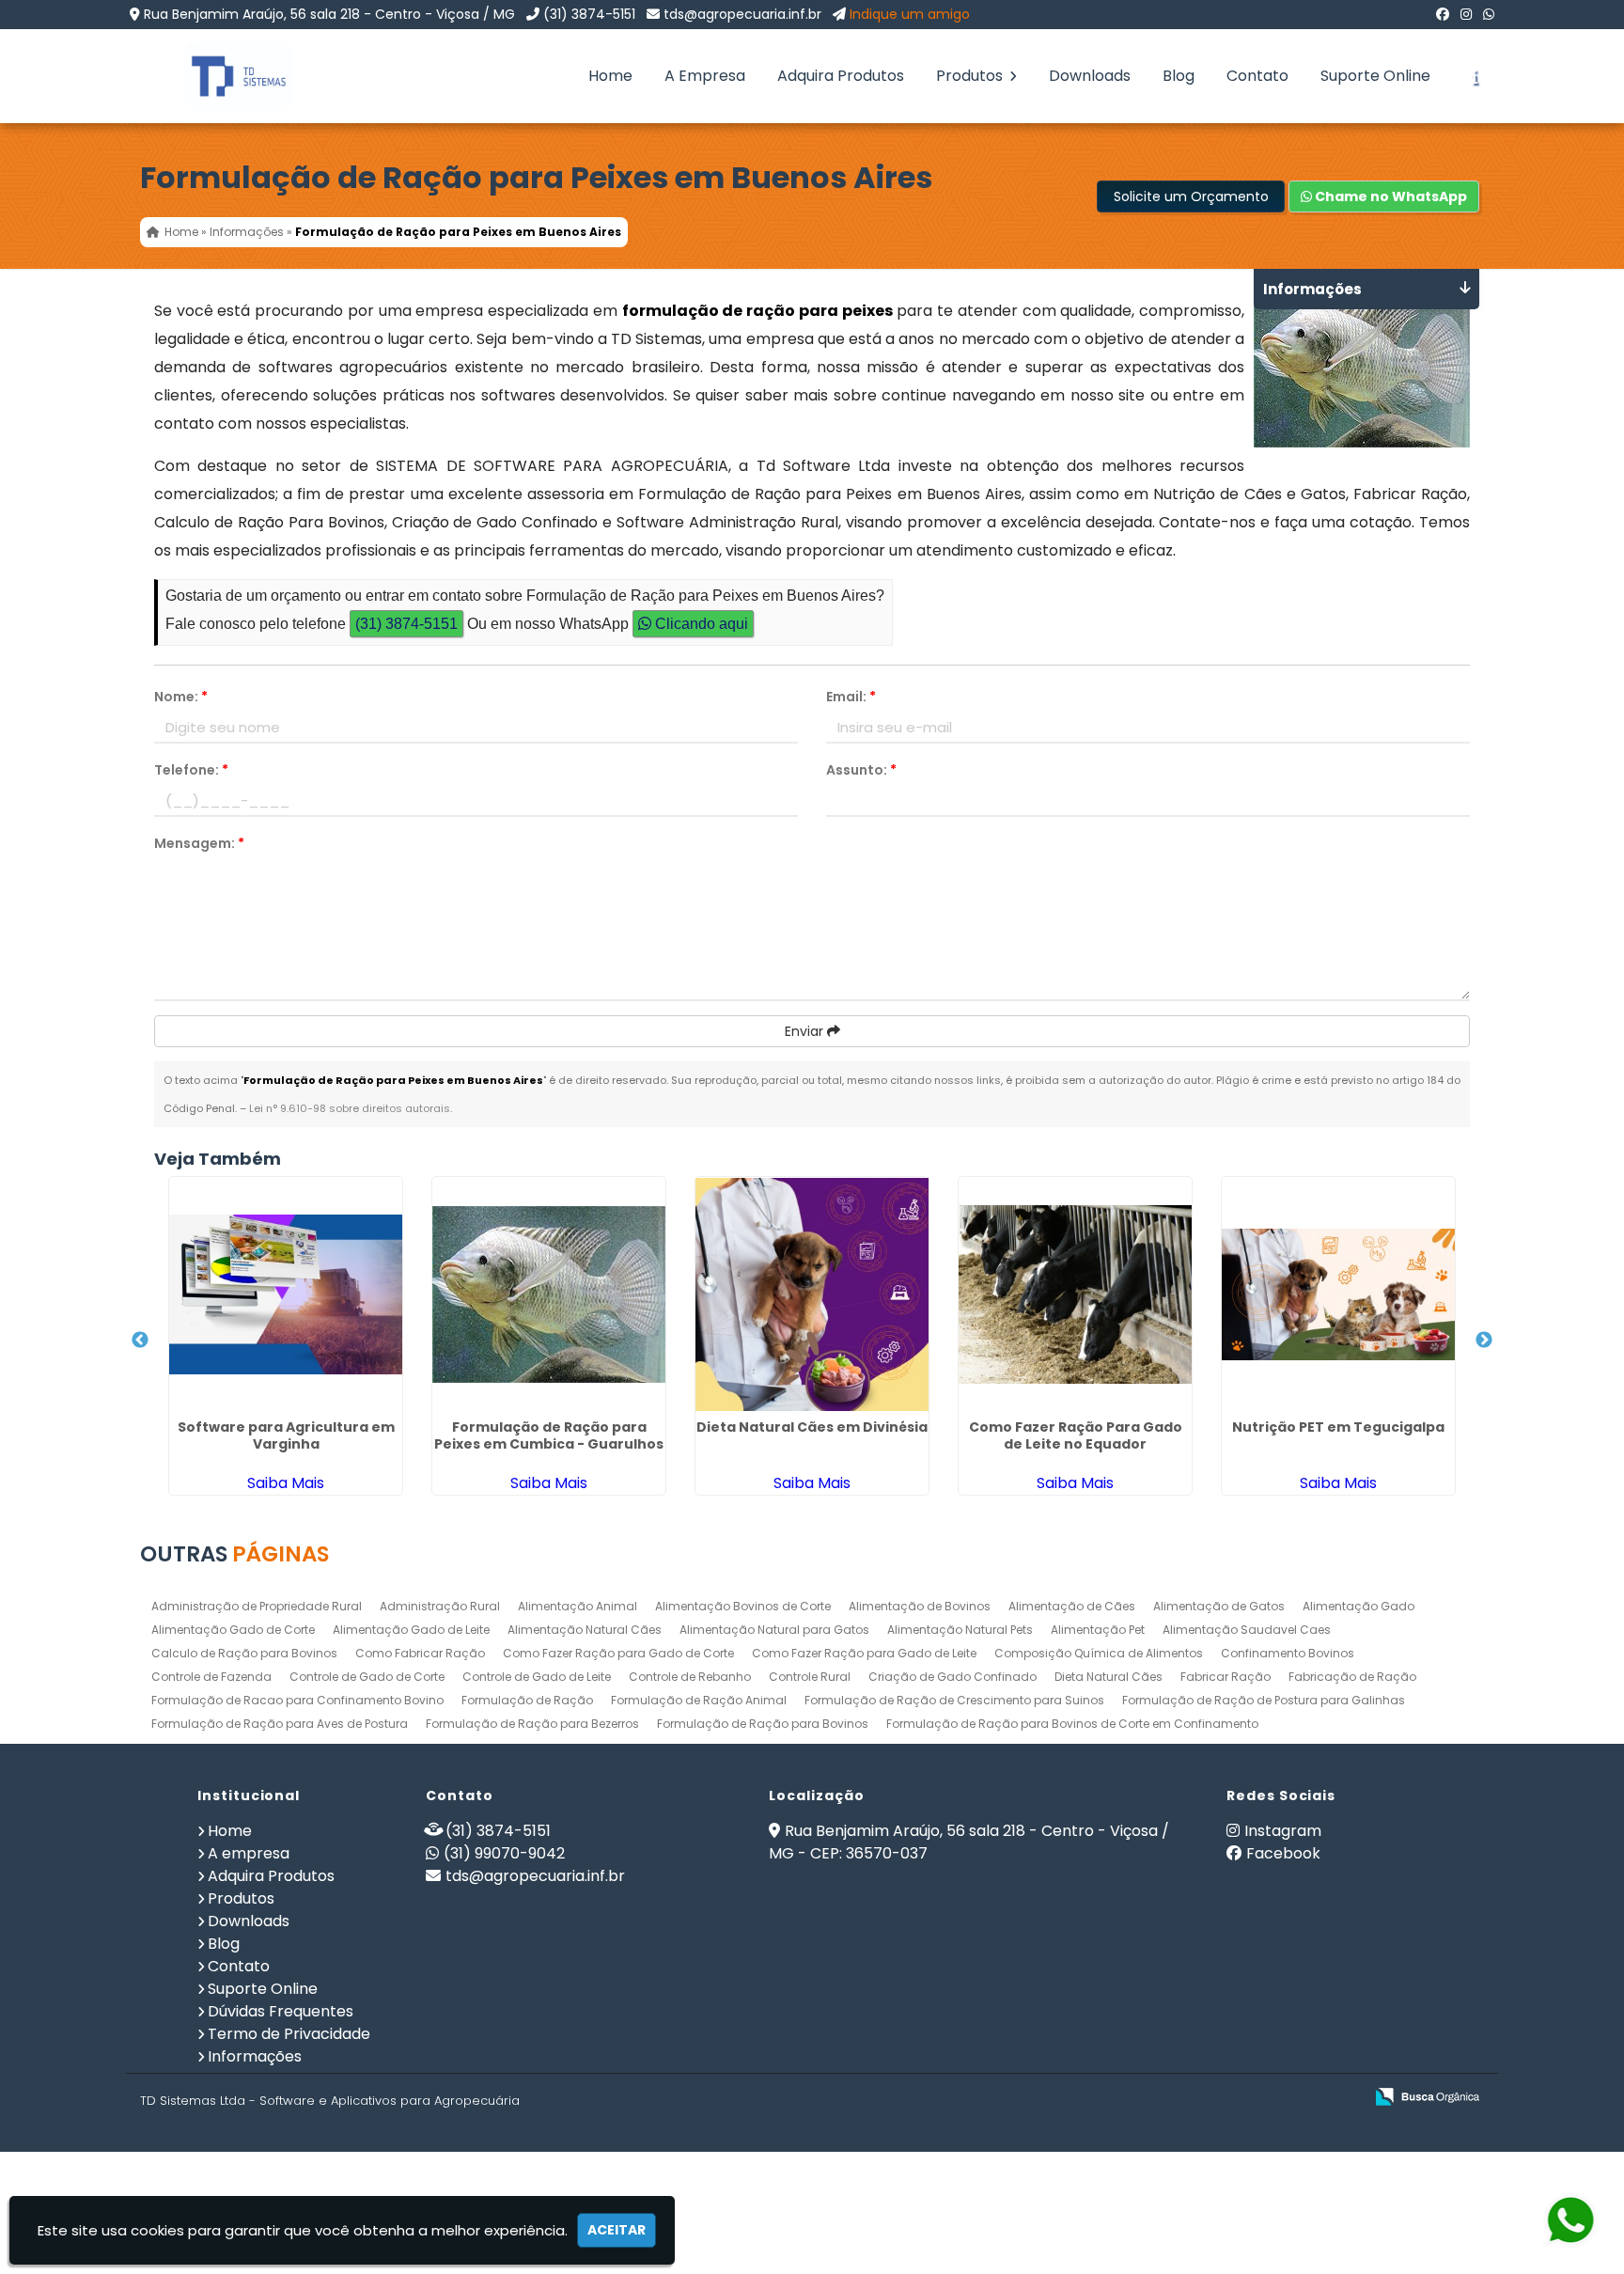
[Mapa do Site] (1162, 2097)
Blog (1179, 76)
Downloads (1090, 76)
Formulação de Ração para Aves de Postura (280, 1724)
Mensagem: (199, 843)
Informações (255, 2056)
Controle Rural (810, 1677)
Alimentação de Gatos (1219, 1606)
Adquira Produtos (841, 76)
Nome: (181, 697)
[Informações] (1475, 76)
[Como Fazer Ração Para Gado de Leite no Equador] (1075, 1294)
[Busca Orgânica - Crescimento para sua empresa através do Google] (1427, 2095)
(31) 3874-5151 (589, 14)
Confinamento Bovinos (1288, 1653)
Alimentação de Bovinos (920, 1606)
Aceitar (617, 2230)
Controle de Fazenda (211, 1677)
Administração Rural (440, 1606)
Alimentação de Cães (1072, 1606)
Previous (140, 1341)
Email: (851, 697)
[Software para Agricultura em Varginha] (286, 1294)
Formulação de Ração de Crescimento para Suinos (954, 1700)
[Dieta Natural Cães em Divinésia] (812, 1294)
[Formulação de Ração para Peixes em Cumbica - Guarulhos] (549, 1294)
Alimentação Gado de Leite (411, 1630)
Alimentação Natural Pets (960, 1630)
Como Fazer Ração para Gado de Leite (864, 1653)
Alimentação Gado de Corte (233, 1630)
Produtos (971, 76)
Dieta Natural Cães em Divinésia (812, 1427)
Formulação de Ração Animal (699, 1700)
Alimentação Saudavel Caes (1247, 1630)
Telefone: (191, 770)
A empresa (249, 1853)
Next (1484, 1341)
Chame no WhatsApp (1390, 196)
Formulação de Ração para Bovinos (763, 1724)
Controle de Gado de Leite (537, 1677)
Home (610, 76)
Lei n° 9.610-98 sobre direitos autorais (350, 1108)
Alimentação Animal (578, 1606)
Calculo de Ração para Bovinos (244, 1653)
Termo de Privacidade (289, 2034)
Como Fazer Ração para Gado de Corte (618, 1653)
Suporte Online (1375, 76)
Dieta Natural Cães (1109, 1677)
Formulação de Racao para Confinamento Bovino (297, 1700)
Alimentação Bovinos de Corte (743, 1606)
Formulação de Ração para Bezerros (532, 1724)
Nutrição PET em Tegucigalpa (1338, 1427)
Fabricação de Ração (1352, 1677)
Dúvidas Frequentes (281, 2011)
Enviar (806, 1031)
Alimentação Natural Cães (585, 1630)
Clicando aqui (700, 624)
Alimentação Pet (1098, 1630)
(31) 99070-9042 (504, 1853)
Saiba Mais (286, 1483)
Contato (1257, 76)
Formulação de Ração (527, 1700)
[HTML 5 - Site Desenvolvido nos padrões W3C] (1211, 2098)
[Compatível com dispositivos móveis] (1341, 2098)
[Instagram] (1466, 14)
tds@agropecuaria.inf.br (742, 14)
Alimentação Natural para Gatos (774, 1630)
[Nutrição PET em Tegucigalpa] (1338, 1294)
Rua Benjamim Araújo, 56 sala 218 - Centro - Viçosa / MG (329, 14)
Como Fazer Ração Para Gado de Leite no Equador (1076, 1435)
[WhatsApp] (1489, 14)
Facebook (1283, 1853)
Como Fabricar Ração (420, 1653)
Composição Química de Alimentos (1099, 1653)
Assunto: (861, 770)
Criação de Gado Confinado (953, 1677)
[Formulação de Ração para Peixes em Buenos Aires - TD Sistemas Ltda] (225, 76)
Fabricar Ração (1226, 1677)
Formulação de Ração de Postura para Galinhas (1264, 1700)
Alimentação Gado (1359, 1606)
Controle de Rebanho (690, 1677)
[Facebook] (1443, 14)
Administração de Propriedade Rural (257, 1606)
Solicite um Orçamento (1191, 196)
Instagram (1283, 1831)
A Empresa (705, 76)
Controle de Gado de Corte (367, 1677)
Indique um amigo (910, 14)
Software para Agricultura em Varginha (286, 1435)
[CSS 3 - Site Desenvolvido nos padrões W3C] (1276, 2098)
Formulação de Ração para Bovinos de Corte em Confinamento (1072, 1724)
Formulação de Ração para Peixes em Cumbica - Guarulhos (549, 1435)
